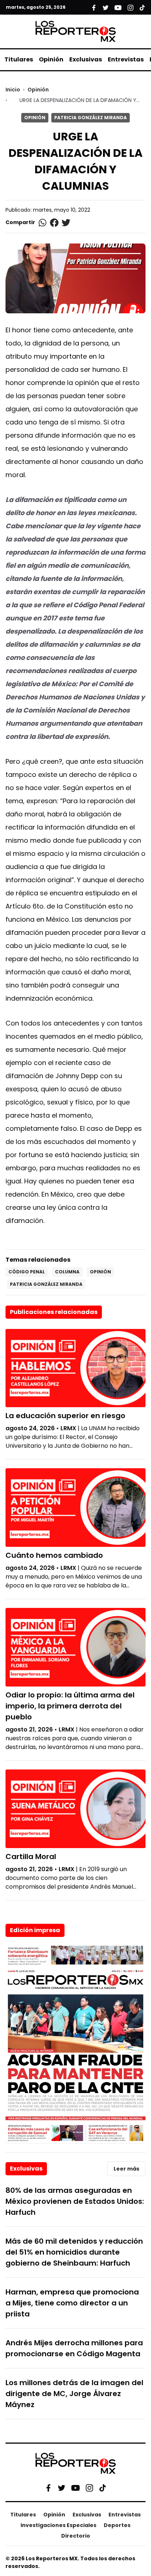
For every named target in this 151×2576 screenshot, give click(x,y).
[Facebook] (48, 2488)
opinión (100, 1272)
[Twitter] (62, 2488)
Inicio (13, 90)
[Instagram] (89, 2488)
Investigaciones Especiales (58, 2525)
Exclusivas (86, 59)
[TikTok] (103, 2488)
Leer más (126, 2169)
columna (67, 1272)
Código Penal (27, 1272)
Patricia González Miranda (91, 118)
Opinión (51, 59)
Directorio (76, 2536)
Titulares (19, 59)
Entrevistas (126, 59)
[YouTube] (75, 2488)
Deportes (117, 2525)
